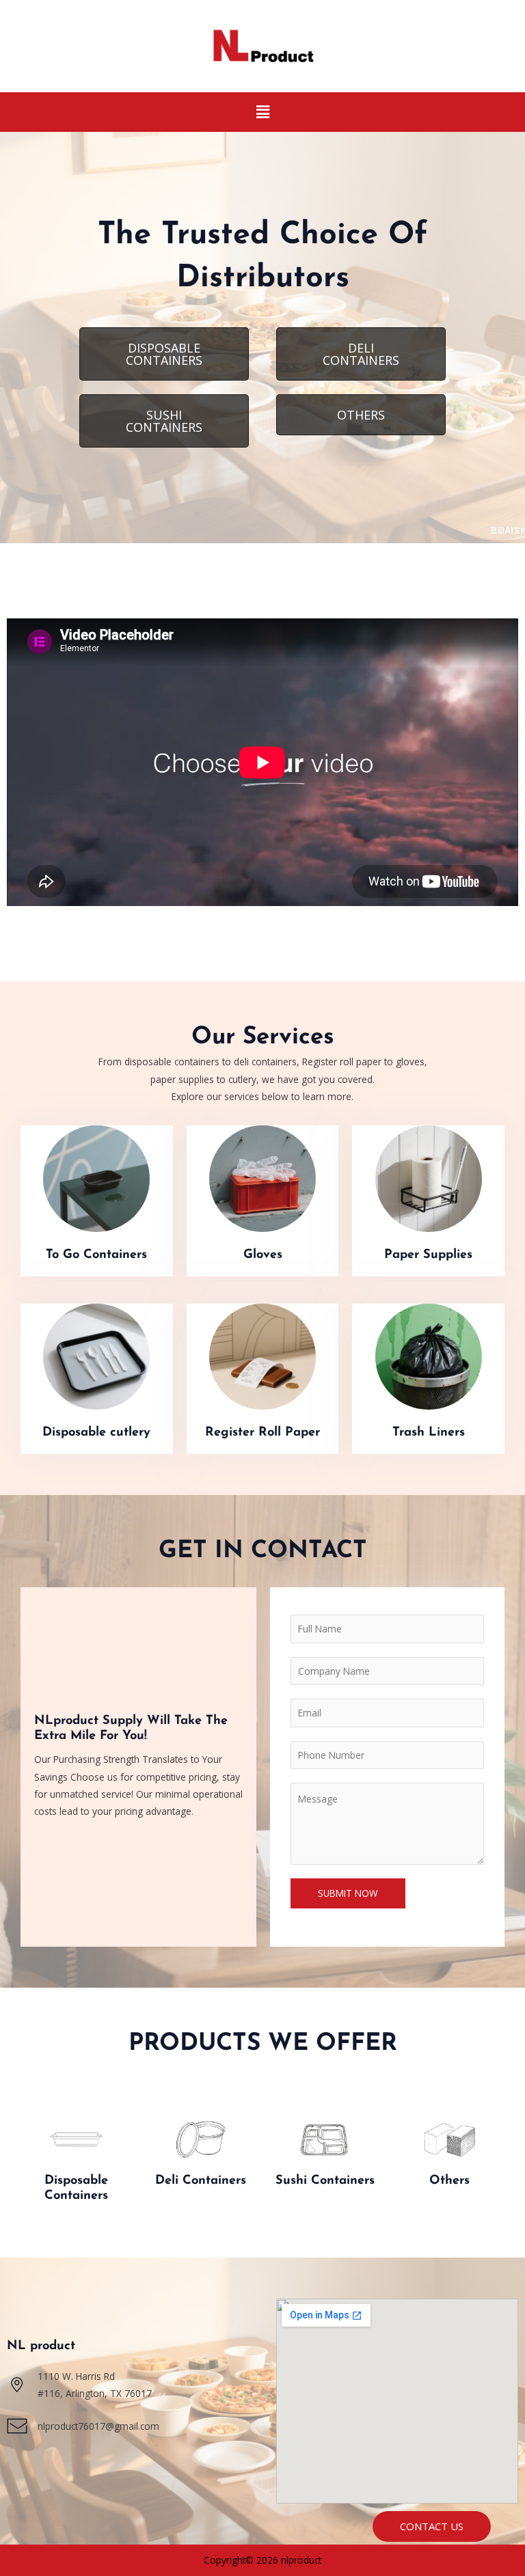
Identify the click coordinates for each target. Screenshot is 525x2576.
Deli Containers (201, 2181)
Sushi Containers (325, 2181)
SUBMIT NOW (348, 1893)
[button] (262, 112)
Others (449, 2181)
